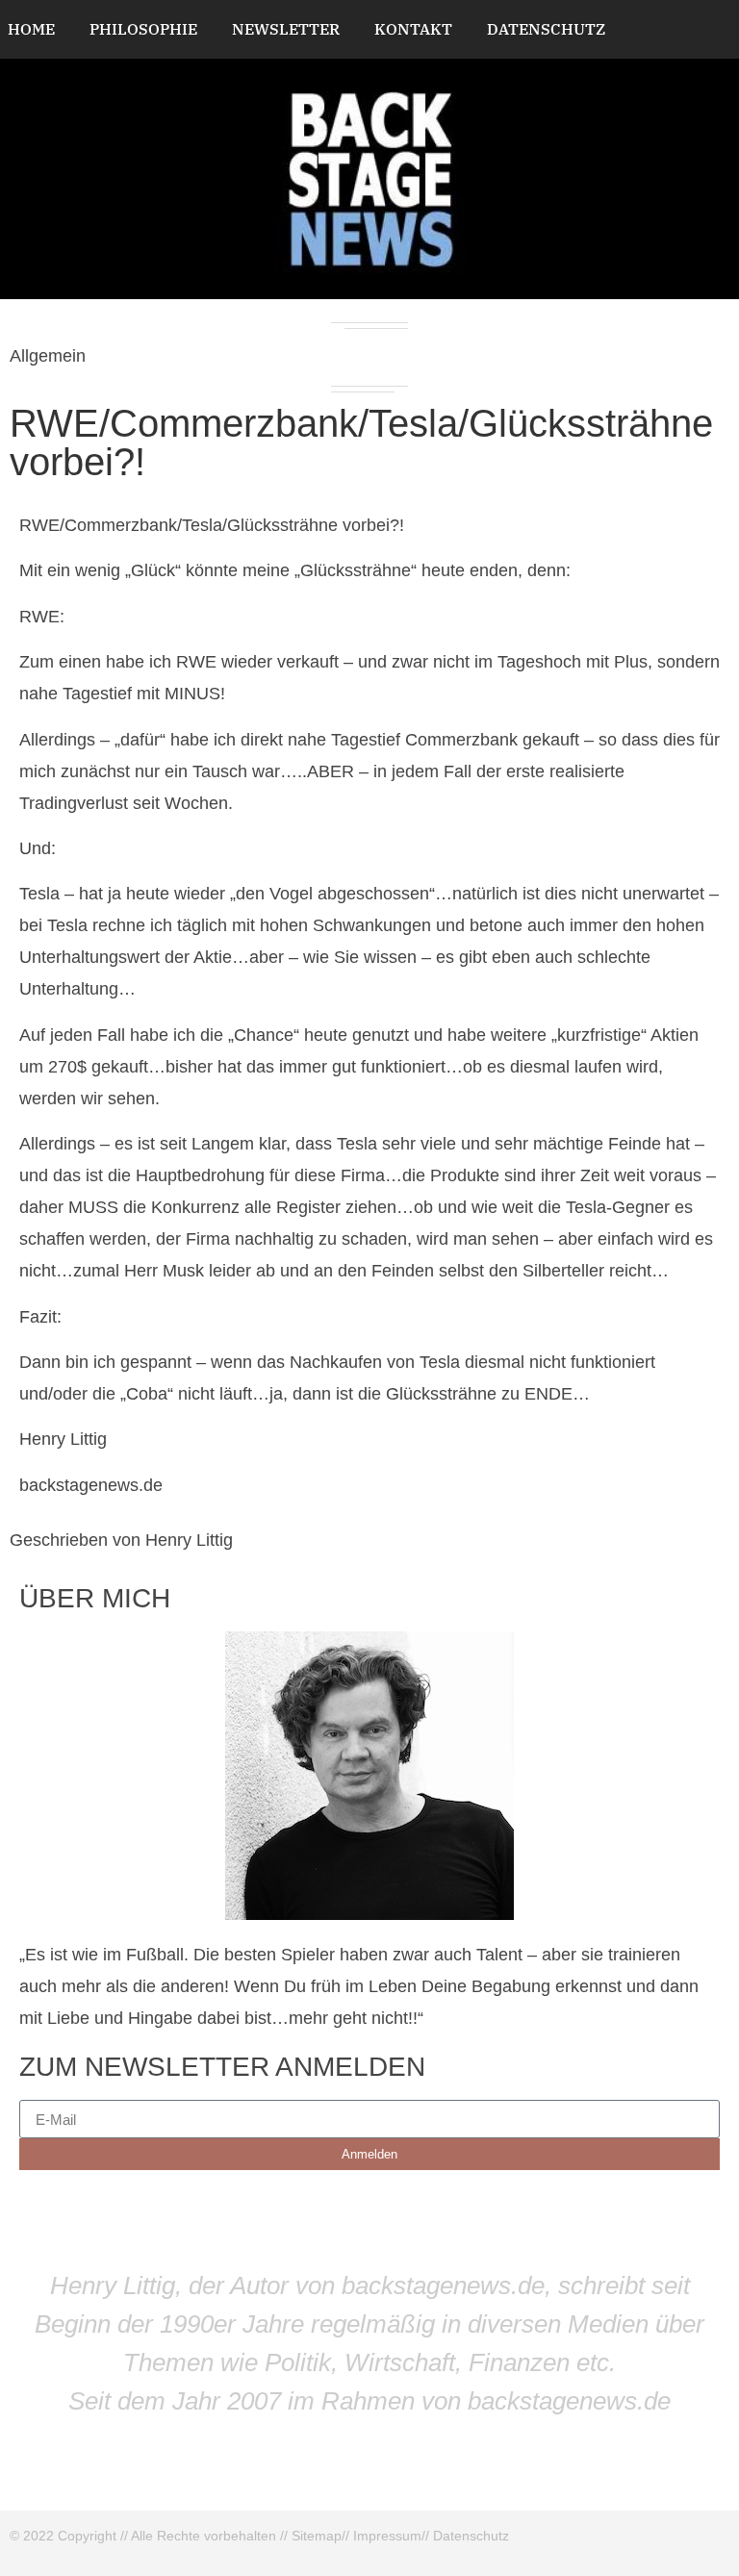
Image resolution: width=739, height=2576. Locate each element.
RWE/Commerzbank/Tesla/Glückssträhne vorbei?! (361, 442)
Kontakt (413, 29)
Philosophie (143, 29)
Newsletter (286, 29)
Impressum (387, 2536)
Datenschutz (546, 29)
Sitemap (317, 2536)
